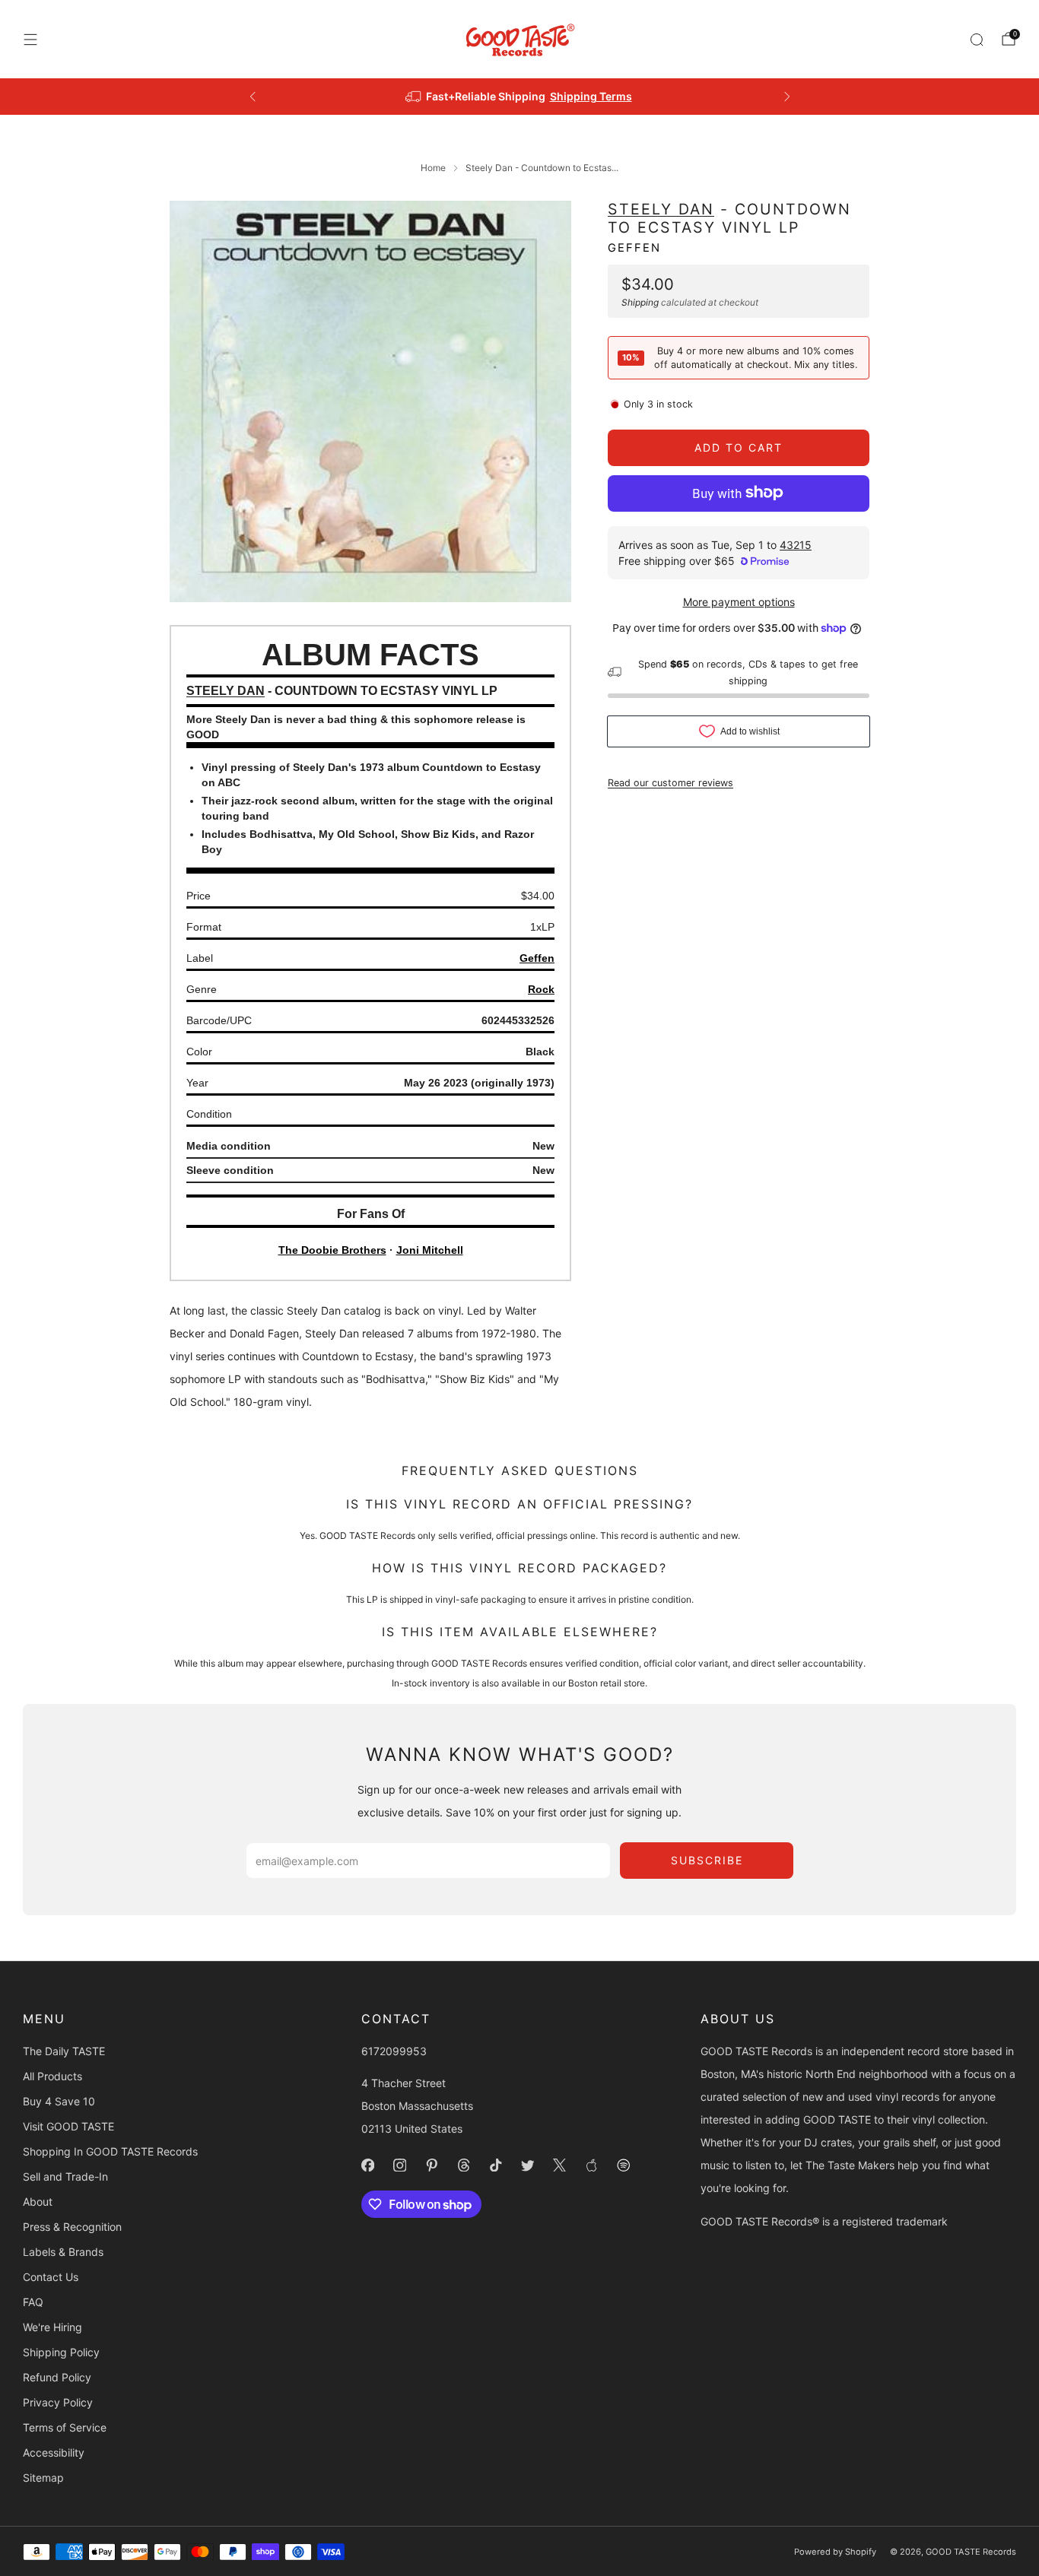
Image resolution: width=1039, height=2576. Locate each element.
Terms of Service (65, 2427)
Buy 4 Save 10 (59, 2101)
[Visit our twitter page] (528, 2165)
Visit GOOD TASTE (68, 2126)
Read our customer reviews (670, 782)
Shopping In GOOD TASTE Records (110, 2151)
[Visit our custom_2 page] (624, 2165)
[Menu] (30, 40)
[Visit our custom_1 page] (592, 2165)
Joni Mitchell (430, 1250)
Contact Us (51, 2277)
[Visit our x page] (560, 2165)
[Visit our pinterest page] (432, 2165)
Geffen (634, 247)
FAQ (33, 2302)
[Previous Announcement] (253, 97)
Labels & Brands (63, 2252)
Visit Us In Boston (575, 96)
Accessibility (54, 2452)
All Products (52, 2076)
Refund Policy (57, 2377)
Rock (541, 989)
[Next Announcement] (787, 97)
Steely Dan (661, 209)
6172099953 (394, 2051)
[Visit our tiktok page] (496, 2165)
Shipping (640, 301)
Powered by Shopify (835, 2552)
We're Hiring (52, 2327)
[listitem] (520, 97)
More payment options (739, 601)
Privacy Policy (58, 2402)
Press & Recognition (72, 2227)
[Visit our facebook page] (368, 2165)
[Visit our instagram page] (400, 2165)
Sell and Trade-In (65, 2176)
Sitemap (43, 2478)
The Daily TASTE (64, 2051)
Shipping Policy (61, 2352)
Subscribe (707, 1860)
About (38, 2202)
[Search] (977, 40)
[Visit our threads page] (464, 2165)
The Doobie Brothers (332, 1250)
